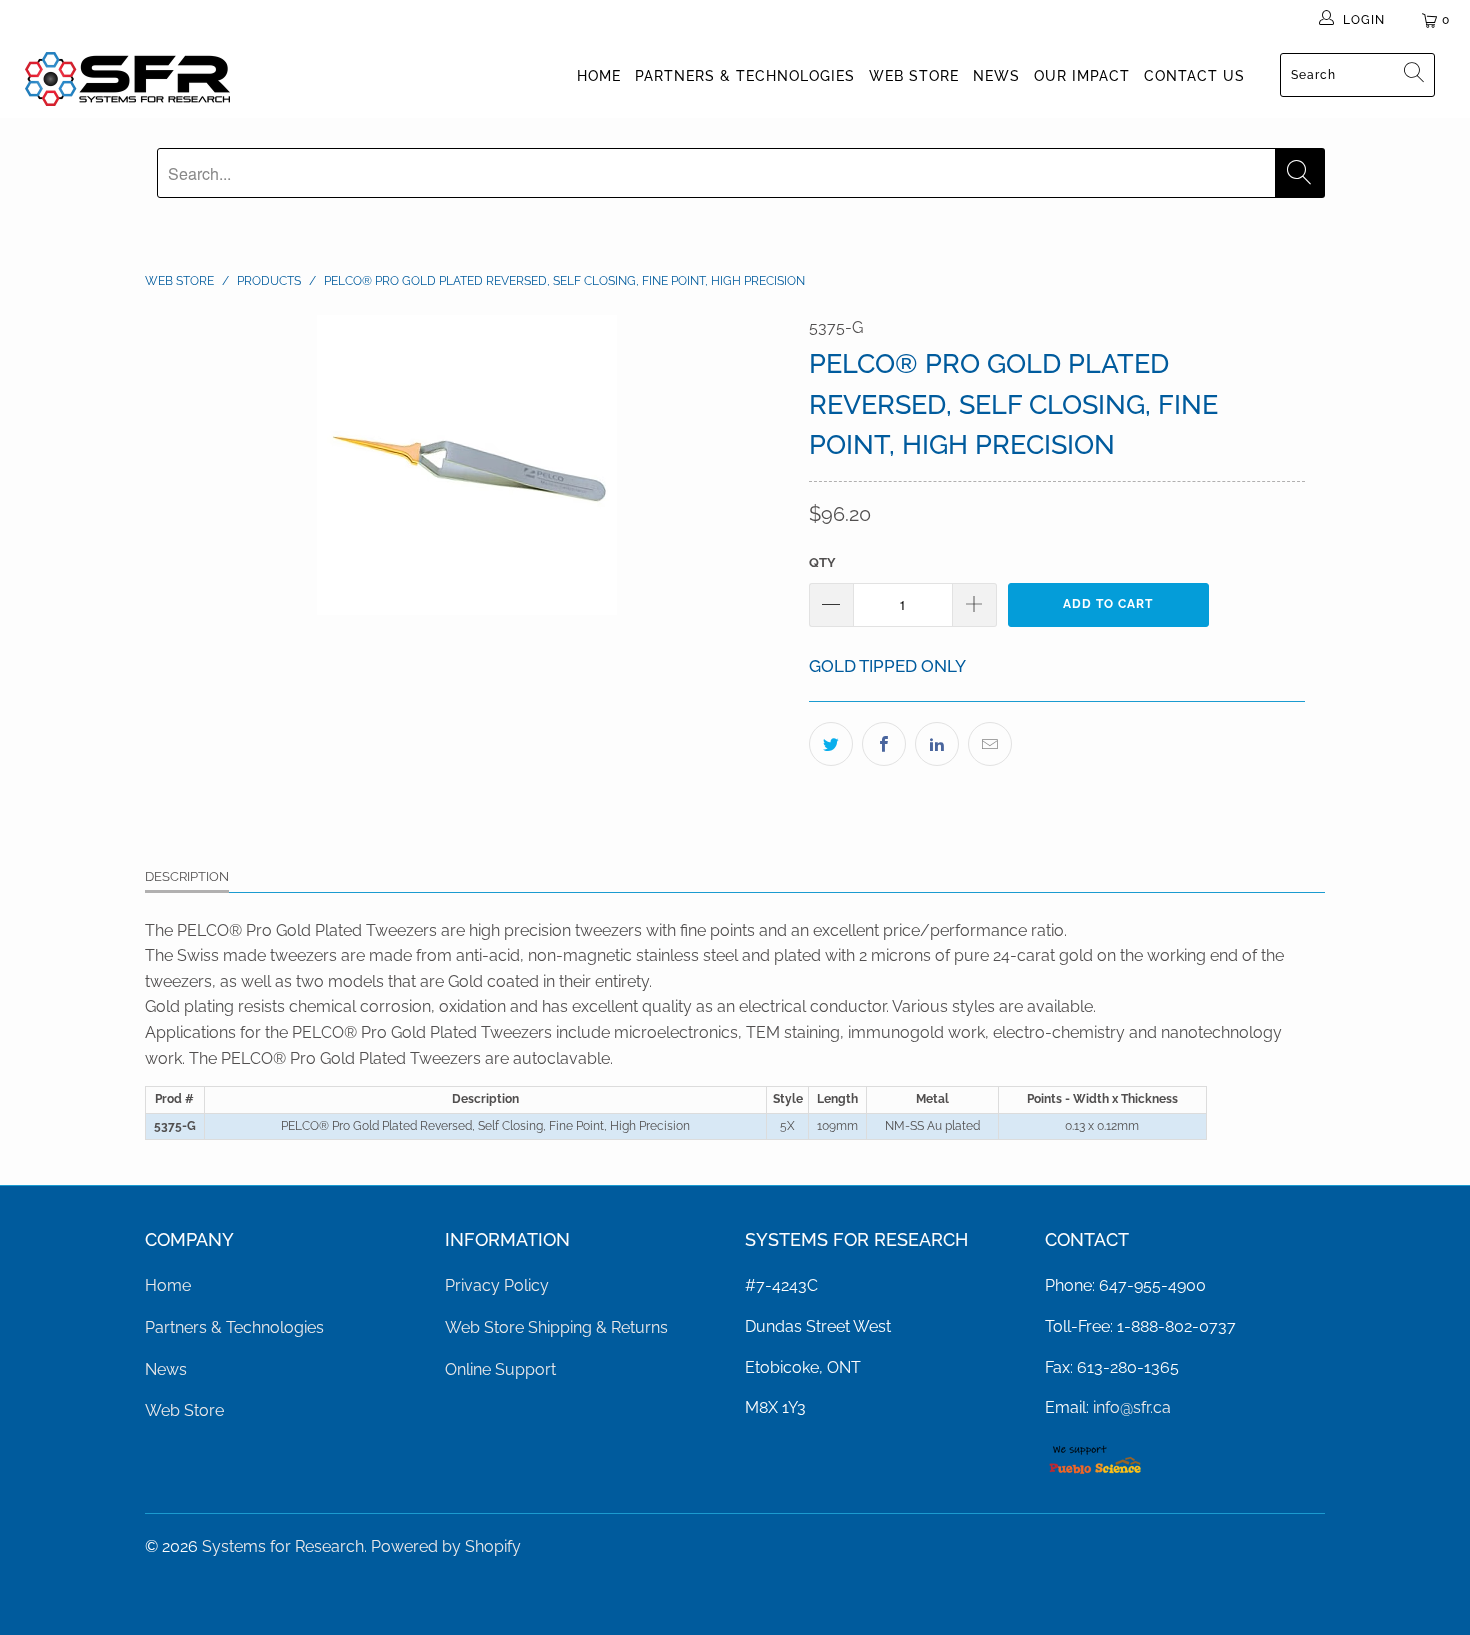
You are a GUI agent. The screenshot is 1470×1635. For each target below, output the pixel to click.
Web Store (914, 76)
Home (599, 76)
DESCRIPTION (187, 876)
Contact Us (1194, 76)
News (996, 76)
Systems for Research (283, 1546)
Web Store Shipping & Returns (556, 1327)
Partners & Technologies (745, 76)
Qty (822, 562)
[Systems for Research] (127, 79)
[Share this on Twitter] (831, 744)
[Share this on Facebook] (884, 744)
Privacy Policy (497, 1285)
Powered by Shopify (446, 1546)
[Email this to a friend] (990, 744)
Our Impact (1082, 76)
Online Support (500, 1369)
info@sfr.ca (1132, 1407)
